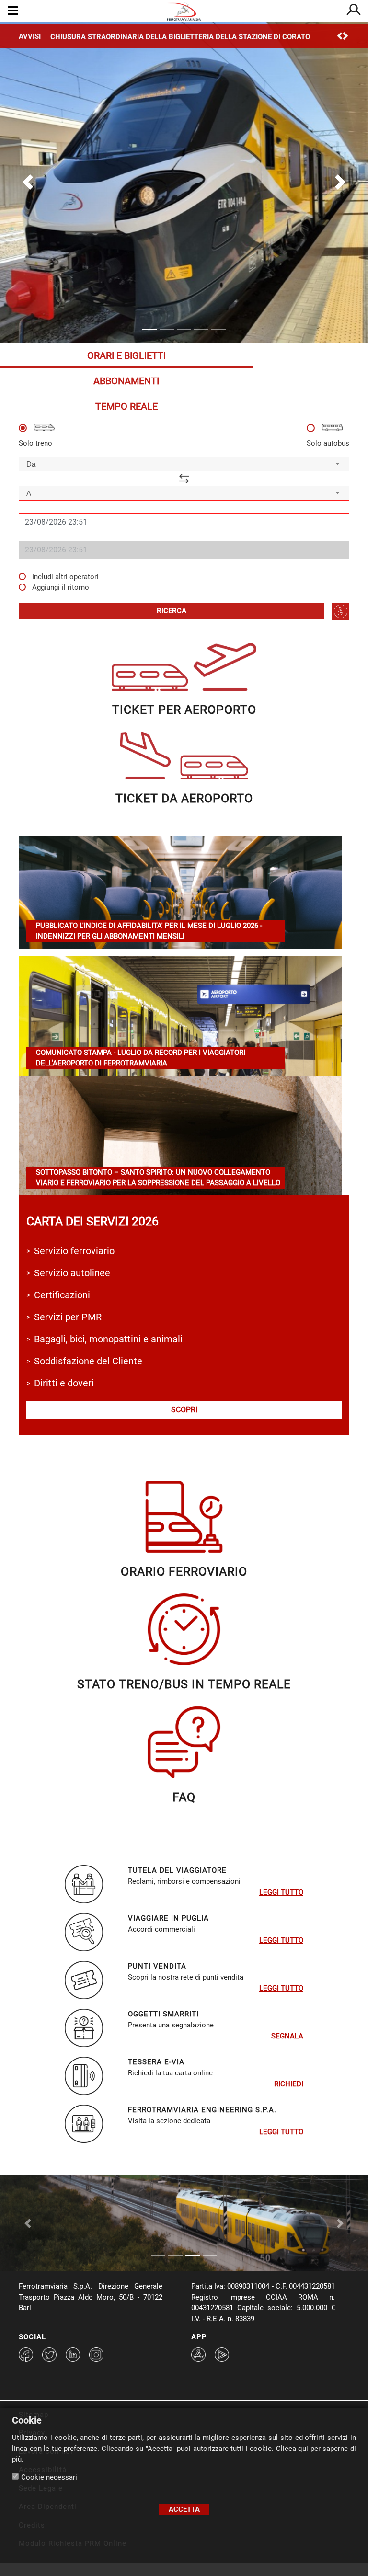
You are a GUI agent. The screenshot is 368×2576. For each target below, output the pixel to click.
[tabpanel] (184, 522)
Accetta (184, 2509)
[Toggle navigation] (13, 11)
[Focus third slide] (193, 2256)
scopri (184, 1410)
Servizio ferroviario (74, 1251)
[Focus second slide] (175, 2256)
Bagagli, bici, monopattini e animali (108, 1339)
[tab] (126, 355)
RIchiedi (289, 2084)
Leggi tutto (281, 1892)
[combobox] (184, 464)
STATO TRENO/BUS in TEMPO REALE (184, 1684)
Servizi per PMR (68, 1317)
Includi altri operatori (65, 577)
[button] (28, 182)
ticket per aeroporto (184, 710)
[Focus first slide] (158, 2256)
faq (184, 1797)
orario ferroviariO (184, 1572)
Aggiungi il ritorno (61, 587)
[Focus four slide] (210, 2256)
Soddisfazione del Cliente (88, 1361)
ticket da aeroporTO (184, 798)
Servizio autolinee (72, 1273)
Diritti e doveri (64, 1383)
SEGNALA (287, 2036)
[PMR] (341, 611)
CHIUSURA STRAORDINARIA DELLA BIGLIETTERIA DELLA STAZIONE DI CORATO (180, 37)
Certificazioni (62, 1295)
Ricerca (172, 611)
